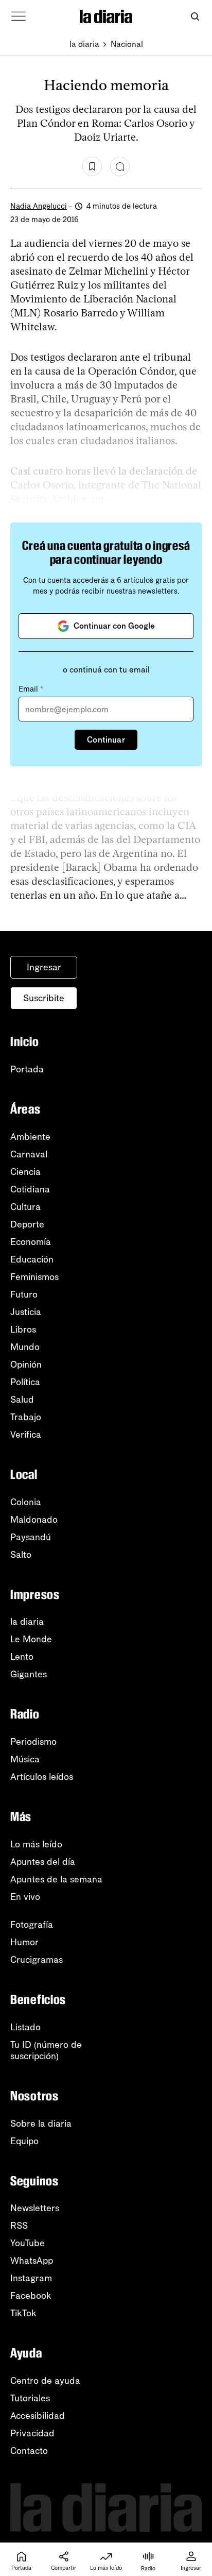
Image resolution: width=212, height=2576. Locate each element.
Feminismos (34, 1277)
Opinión (26, 1365)
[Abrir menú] (19, 16)
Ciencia (25, 1172)
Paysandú (31, 1537)
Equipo (24, 2141)
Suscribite (44, 998)
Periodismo (33, 1742)
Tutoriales (30, 2398)
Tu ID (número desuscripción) (46, 2050)
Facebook (31, 2296)
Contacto (29, 2451)
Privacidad (32, 2433)
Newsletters (35, 2208)
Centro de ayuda (45, 2381)
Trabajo (26, 1417)
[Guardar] (92, 166)
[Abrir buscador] (195, 17)
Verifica (26, 1435)
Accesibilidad (38, 2416)
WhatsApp (32, 2261)
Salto (21, 1555)
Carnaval (29, 1154)
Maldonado (34, 1520)
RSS (19, 2226)
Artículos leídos (42, 1777)
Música (25, 1759)
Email (31, 689)
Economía (31, 1242)
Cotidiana (30, 1189)
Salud (22, 1400)
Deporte (27, 1224)
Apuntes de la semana (56, 1879)
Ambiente (30, 1137)
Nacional (127, 44)
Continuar (106, 740)
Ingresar (44, 967)
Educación (32, 1259)
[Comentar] (120, 166)
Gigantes (29, 1674)
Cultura (25, 1207)
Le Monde (31, 1639)
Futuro (24, 1294)
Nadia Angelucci (39, 206)
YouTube (28, 2243)
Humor (24, 1942)
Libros (23, 1329)
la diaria (84, 44)
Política (25, 1382)
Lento (22, 1657)
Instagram (31, 2278)
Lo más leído (36, 1844)
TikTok (23, 2313)
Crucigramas (37, 1960)
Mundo (25, 1347)
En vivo (25, 1897)
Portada (27, 1069)
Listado (25, 2027)
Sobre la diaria (41, 2124)
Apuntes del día (43, 1862)
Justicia (26, 1312)
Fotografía (32, 1925)
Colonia (26, 1502)
